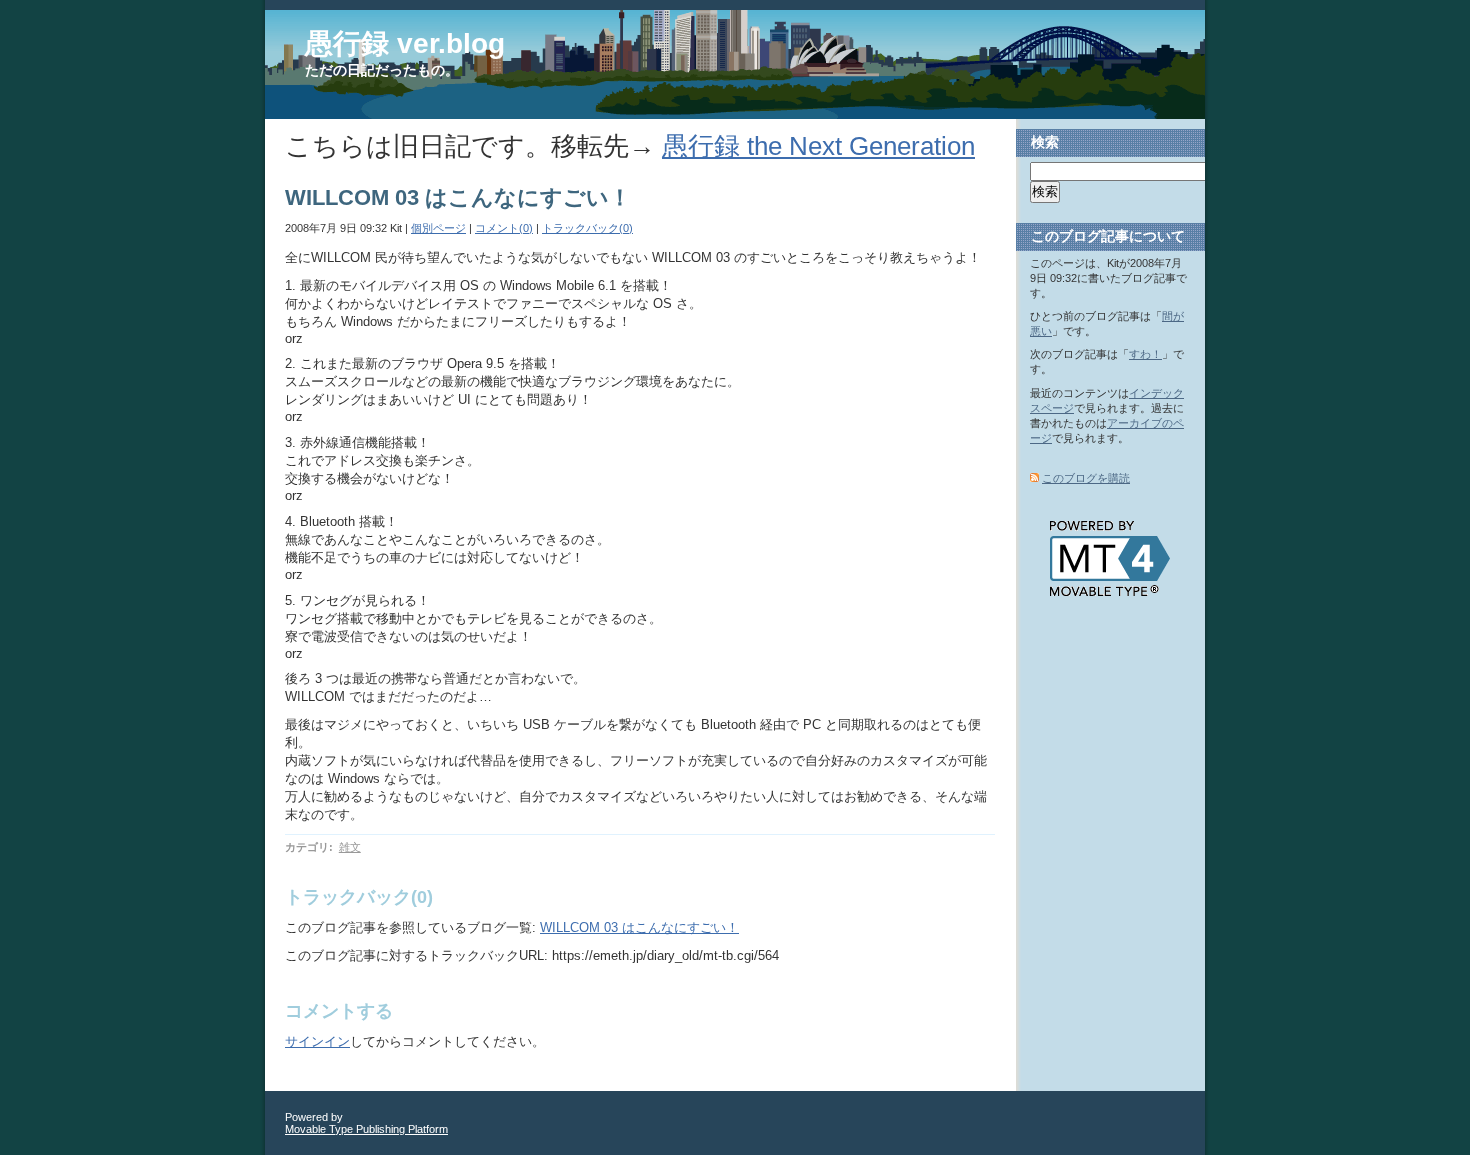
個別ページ (438, 228)
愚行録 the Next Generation (818, 146)
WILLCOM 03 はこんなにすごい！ (639, 927)
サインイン (317, 1041)
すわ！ (1145, 354)
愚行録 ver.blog (405, 43)
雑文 (350, 847)
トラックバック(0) (587, 228)
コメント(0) (504, 228)
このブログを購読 (1086, 478)
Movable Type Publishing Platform (366, 1129)
